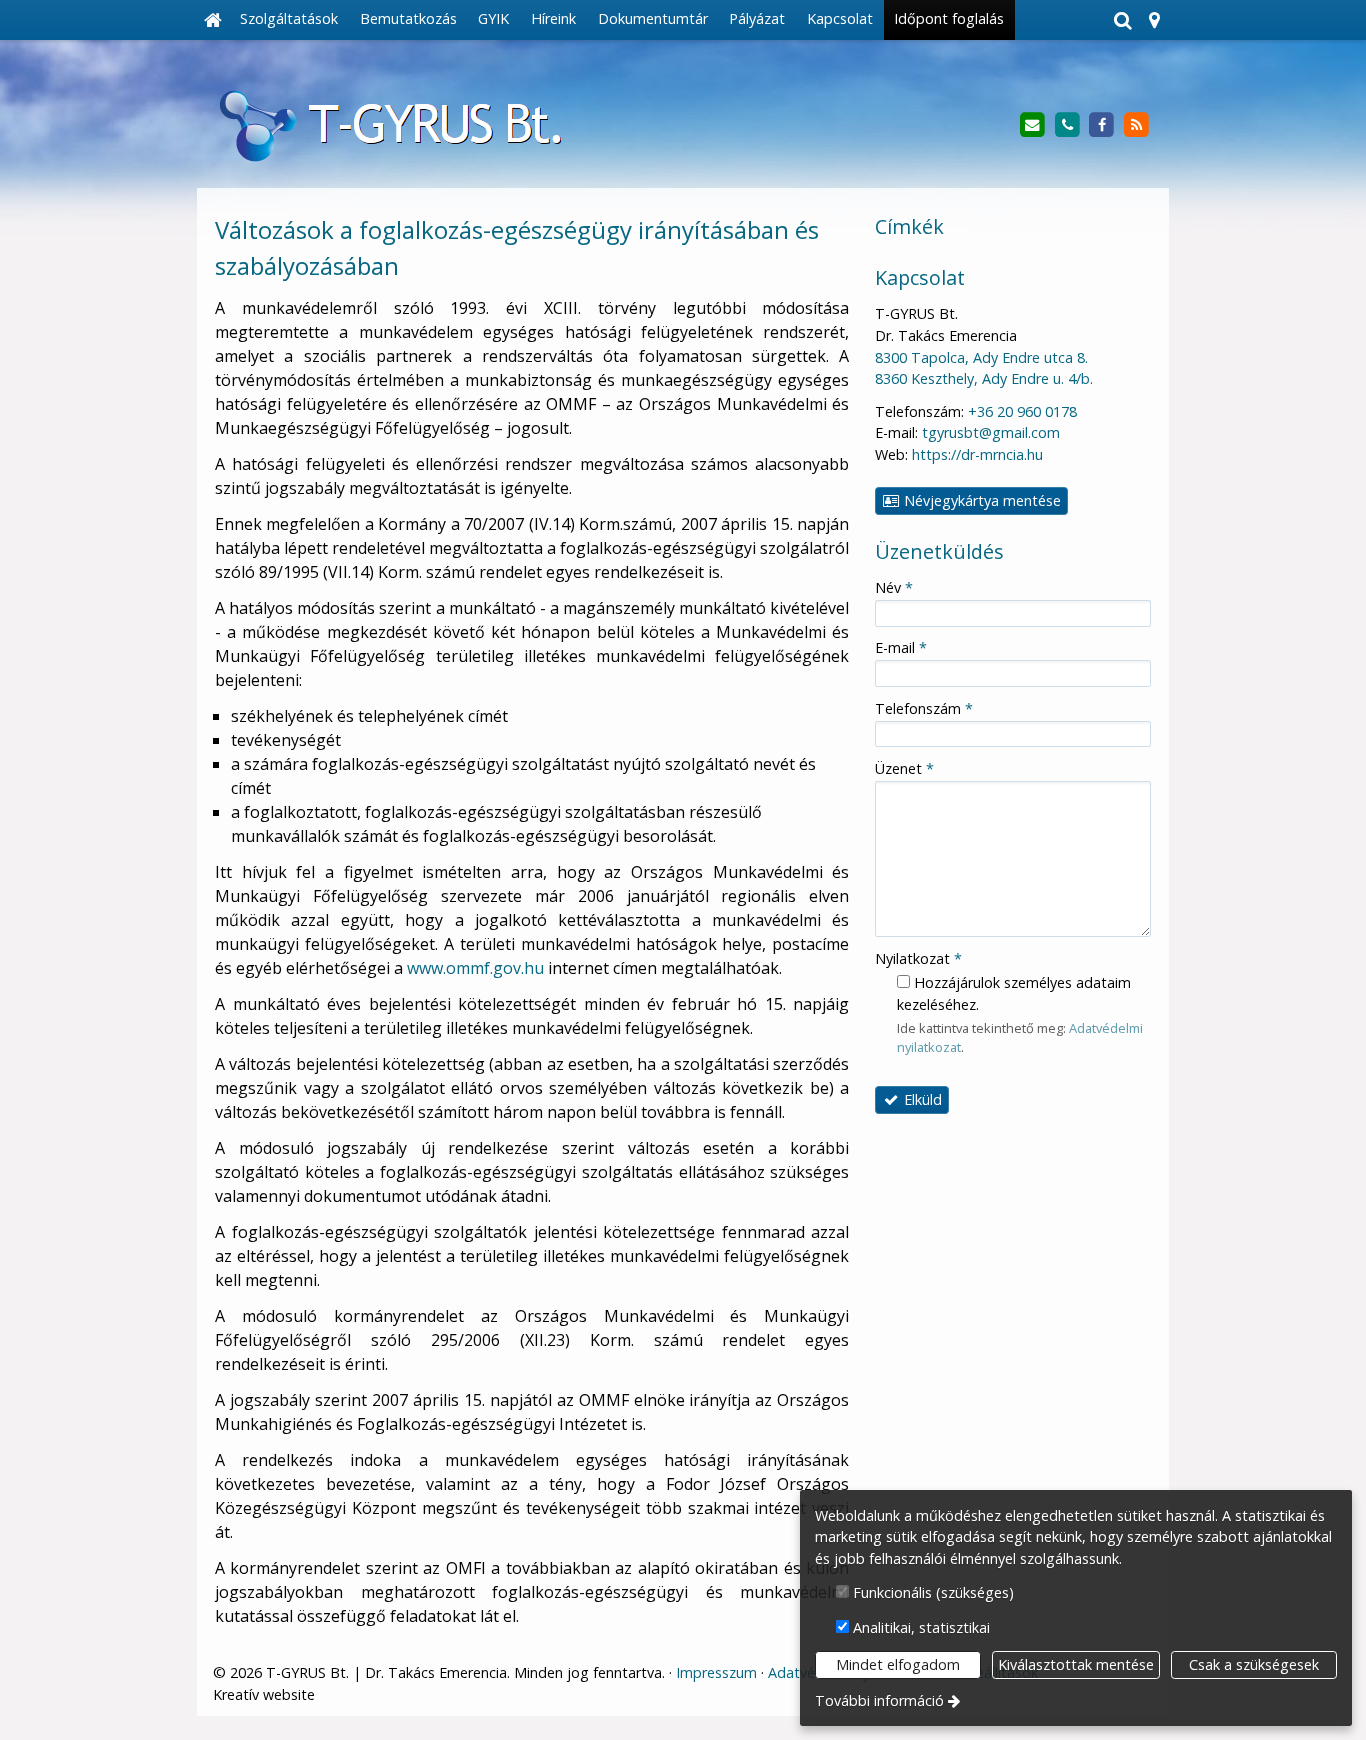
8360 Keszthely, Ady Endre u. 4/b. (984, 378)
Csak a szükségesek (1254, 1664)
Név (894, 587)
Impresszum (716, 1672)
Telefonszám (924, 708)
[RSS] (1136, 125)
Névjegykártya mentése (980, 500)
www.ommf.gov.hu (475, 968)
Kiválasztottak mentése (1076, 1664)
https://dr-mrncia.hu (977, 454)
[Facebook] (1101, 125)
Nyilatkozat (918, 958)
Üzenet (904, 768)
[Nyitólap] (213, 20)
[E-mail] (1032, 125)
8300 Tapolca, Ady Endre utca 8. (981, 357)
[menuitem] (213, 20)
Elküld (921, 1099)
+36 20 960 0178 (1022, 411)
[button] (1154, 20)
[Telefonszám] (1067, 125)
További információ (879, 1700)
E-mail (901, 647)
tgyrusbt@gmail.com (991, 432)
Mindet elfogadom (898, 1664)
